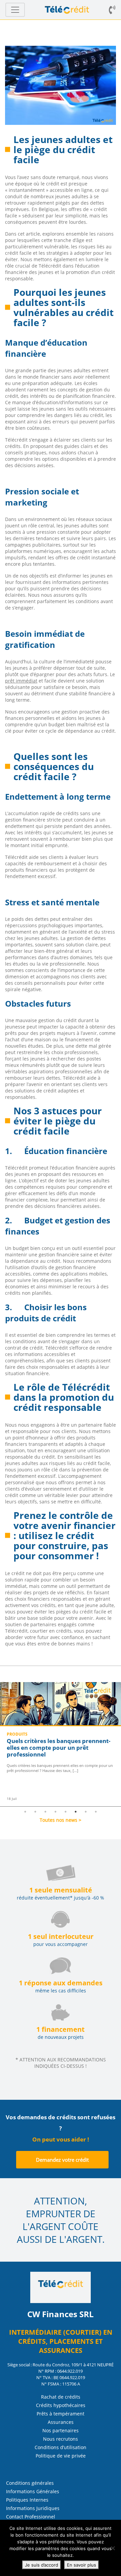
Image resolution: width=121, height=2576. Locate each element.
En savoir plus (82, 2565)
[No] (113, 2548)
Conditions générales (30, 2483)
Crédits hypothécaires (61, 2405)
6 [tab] (76, 1812)
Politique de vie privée (61, 2456)
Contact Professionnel (31, 2517)
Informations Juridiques (33, 2508)
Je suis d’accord (42, 2565)
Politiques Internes (27, 2500)
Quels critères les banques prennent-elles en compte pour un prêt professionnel (58, 1748)
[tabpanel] (61, 1744)
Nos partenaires (61, 2430)
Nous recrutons (61, 2439)
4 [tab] (55, 1812)
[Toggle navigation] (15, 10)
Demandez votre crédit (62, 2160)
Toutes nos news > (61, 1820)
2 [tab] (35, 1812)
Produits (17, 1734)
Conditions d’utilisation (61, 2447)
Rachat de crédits (61, 2397)
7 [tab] (86, 1812)
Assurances (61, 2422)
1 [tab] (25, 1812)
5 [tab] (66, 1812)
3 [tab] (45, 1812)
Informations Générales (33, 2491)
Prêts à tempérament (61, 2414)
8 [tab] (96, 1812)
